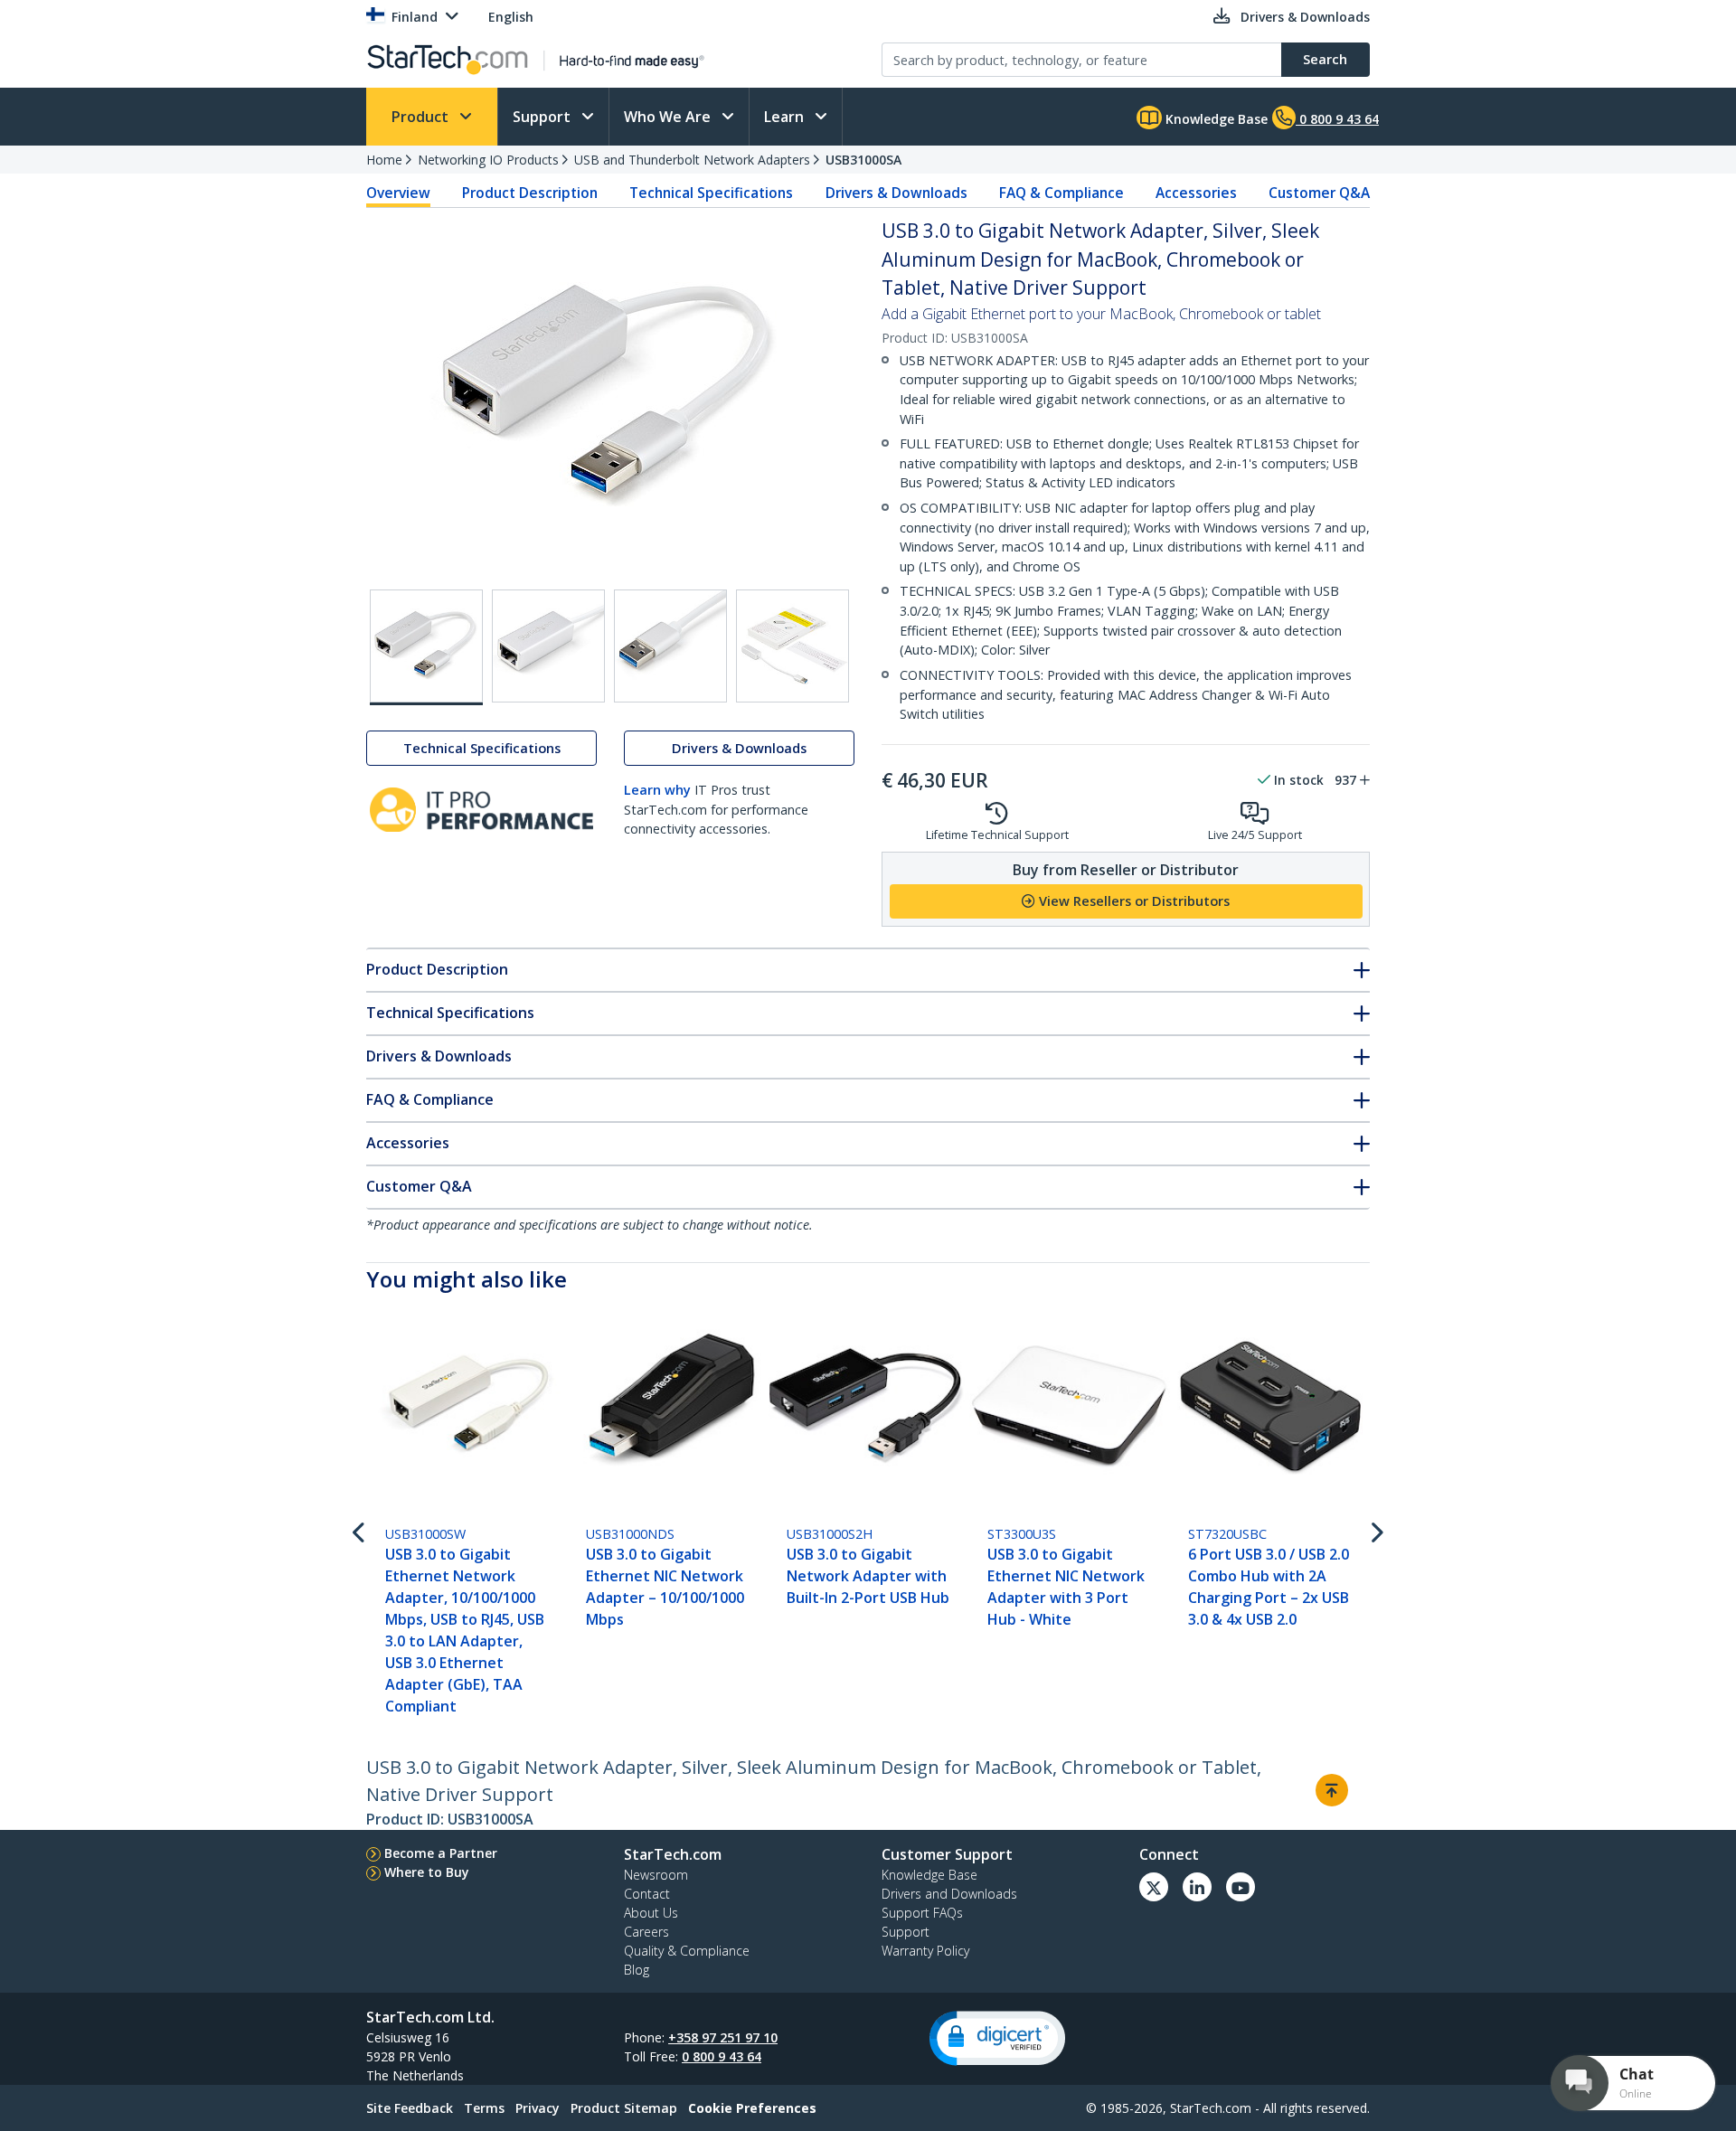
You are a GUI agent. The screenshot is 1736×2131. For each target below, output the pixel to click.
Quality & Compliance (687, 1951)
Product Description (530, 193)
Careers (646, 1932)
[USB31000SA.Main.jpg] (426, 647)
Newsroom (656, 1875)
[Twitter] (1154, 1887)
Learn (786, 117)
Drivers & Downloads (896, 193)
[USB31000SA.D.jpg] (793, 646)
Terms (484, 2108)
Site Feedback (410, 2108)
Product (422, 117)
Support (543, 117)
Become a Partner (441, 1853)
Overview (398, 193)
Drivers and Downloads (949, 1894)
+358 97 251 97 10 (723, 2037)
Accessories (1196, 193)
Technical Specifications (711, 193)
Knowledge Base (1215, 119)
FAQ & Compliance (1061, 193)
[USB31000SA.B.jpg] (548, 646)
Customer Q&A (1319, 193)
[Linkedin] (1197, 1887)
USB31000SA (863, 160)
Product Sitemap (624, 2108)
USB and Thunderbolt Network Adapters (692, 160)
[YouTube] (1241, 1887)
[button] (997, 2038)
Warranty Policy (925, 1951)
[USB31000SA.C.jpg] (670, 646)
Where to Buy (427, 1872)
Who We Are (669, 117)
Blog (637, 1970)
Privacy (538, 2108)
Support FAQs (922, 1913)
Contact (647, 1894)
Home (384, 160)
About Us (651, 1913)
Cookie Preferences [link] (752, 2108)
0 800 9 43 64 (722, 2056)
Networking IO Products (488, 160)
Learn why (657, 790)
